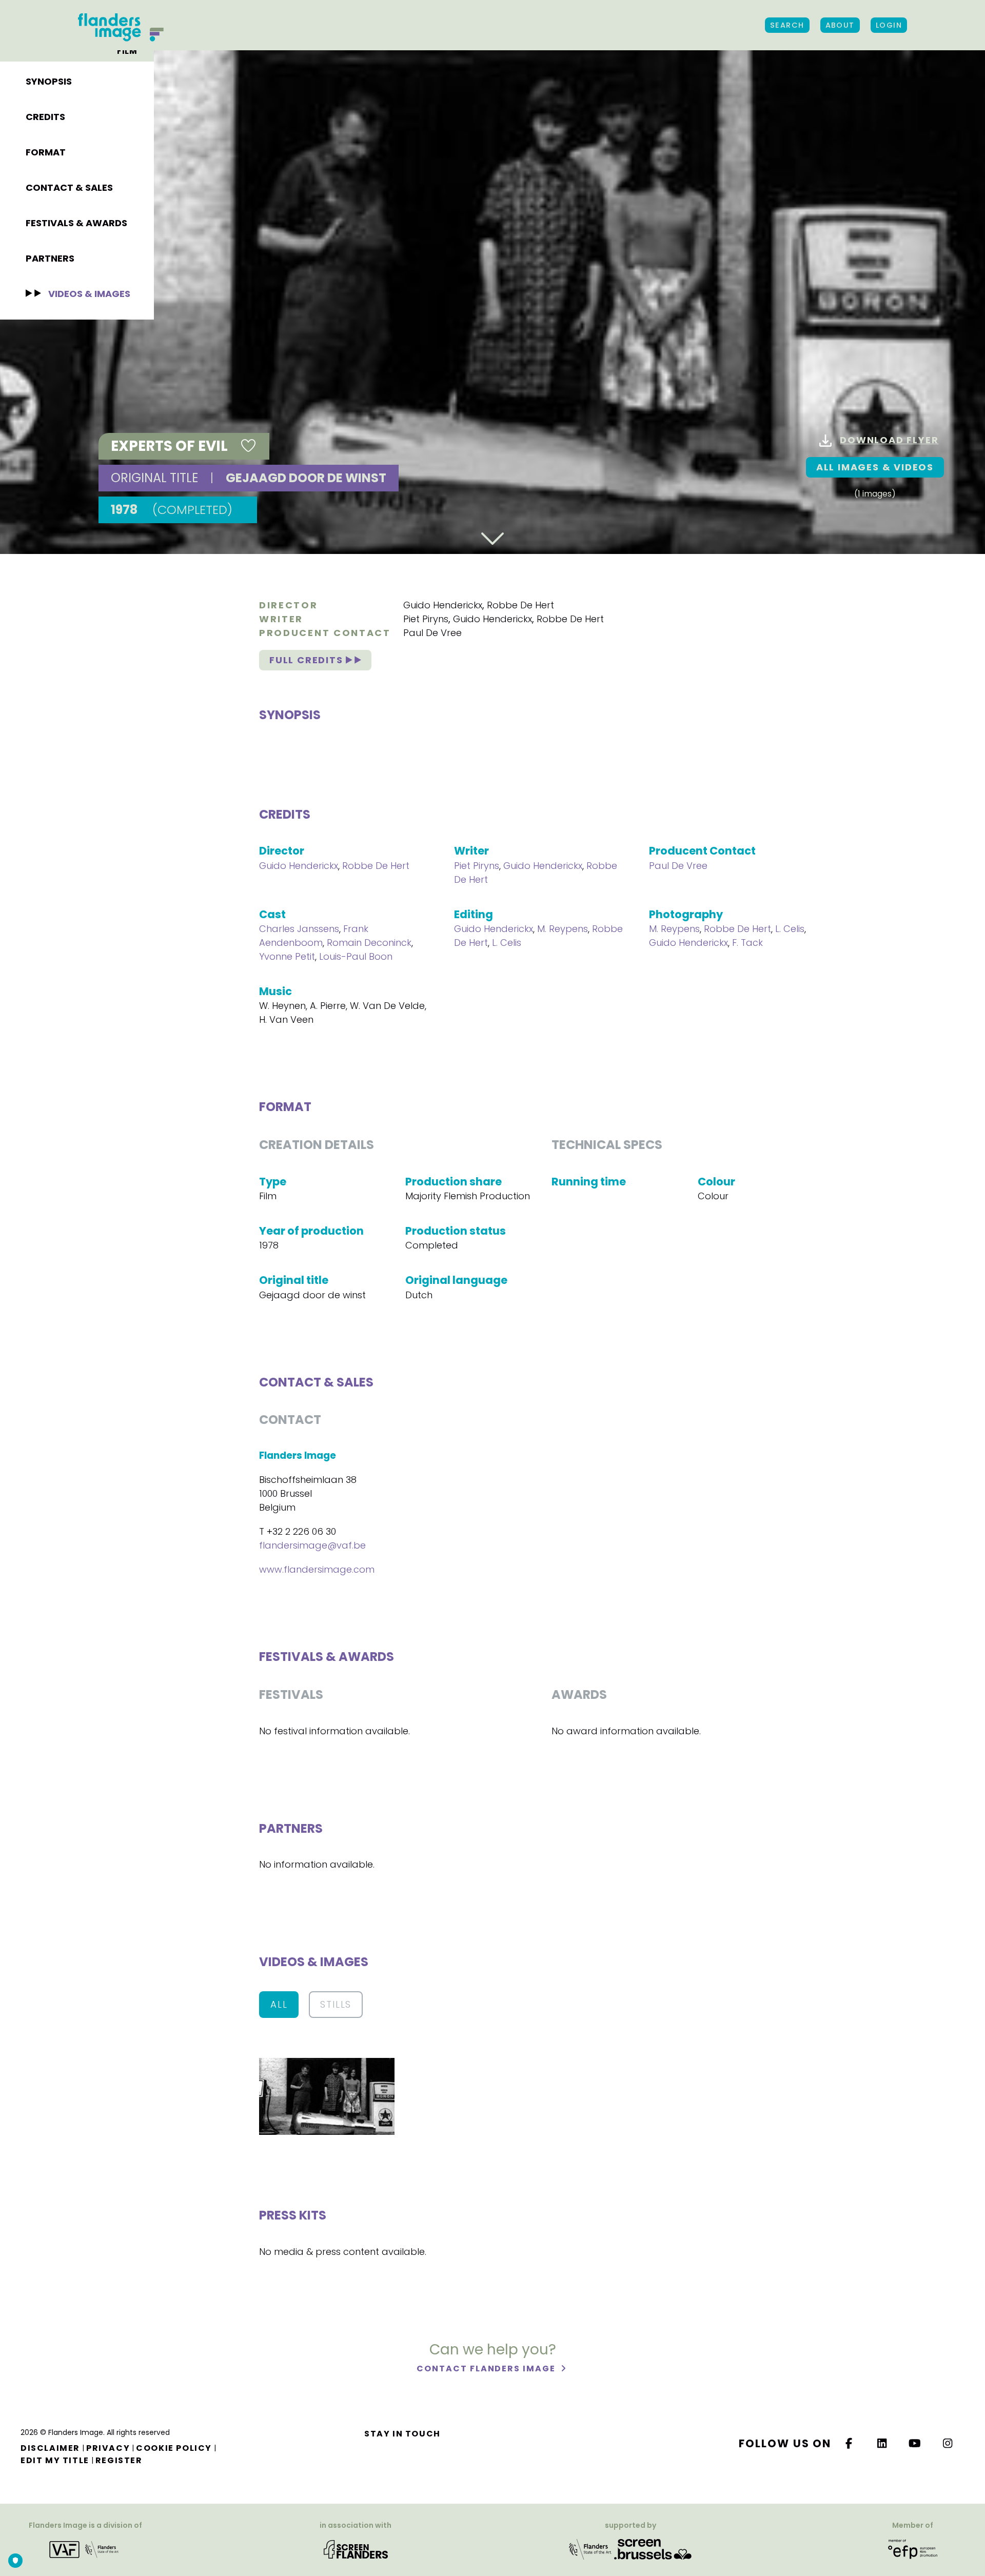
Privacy (108, 2448)
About (840, 25)
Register (119, 2460)
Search (787, 25)
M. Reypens (563, 929)
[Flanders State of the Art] (590, 2549)
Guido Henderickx (443, 605)
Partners (50, 258)
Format (46, 152)
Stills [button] (336, 2004)
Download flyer (889, 440)
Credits (45, 117)
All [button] (279, 2004)
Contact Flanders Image (487, 2369)
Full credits (308, 660)
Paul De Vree (432, 633)
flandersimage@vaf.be (312, 1545)
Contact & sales (69, 187)
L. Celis (507, 943)
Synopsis (49, 81)
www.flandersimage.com (317, 1569)
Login (889, 25)
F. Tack (747, 943)
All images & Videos (875, 467)
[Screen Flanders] (356, 2549)
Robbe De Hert (520, 605)
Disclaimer (50, 2448)
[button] (327, 2096)
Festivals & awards (76, 223)
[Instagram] (948, 2443)
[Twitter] (882, 2443)
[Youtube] (915, 2443)
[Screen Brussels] (653, 2549)
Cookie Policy (174, 2448)
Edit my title (55, 2460)
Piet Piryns (426, 619)
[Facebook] (849, 2443)
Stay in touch (402, 2434)
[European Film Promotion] (913, 2549)
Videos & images (89, 294)
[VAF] (86, 2549)
